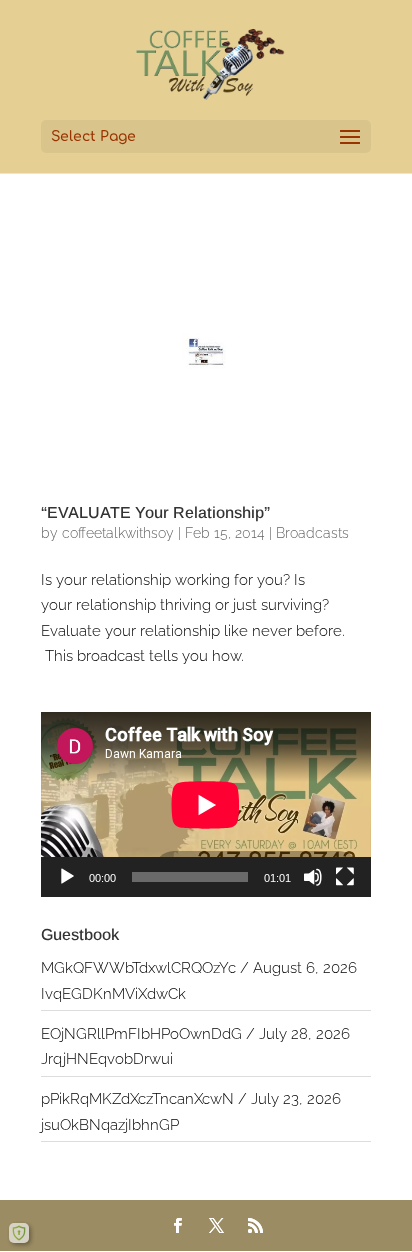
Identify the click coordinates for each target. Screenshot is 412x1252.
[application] (206, 804)
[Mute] (313, 877)
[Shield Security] (19, 1233)
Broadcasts (312, 533)
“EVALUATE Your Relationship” (155, 512)
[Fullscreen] (345, 877)
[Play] (67, 877)
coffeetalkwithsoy (118, 533)
